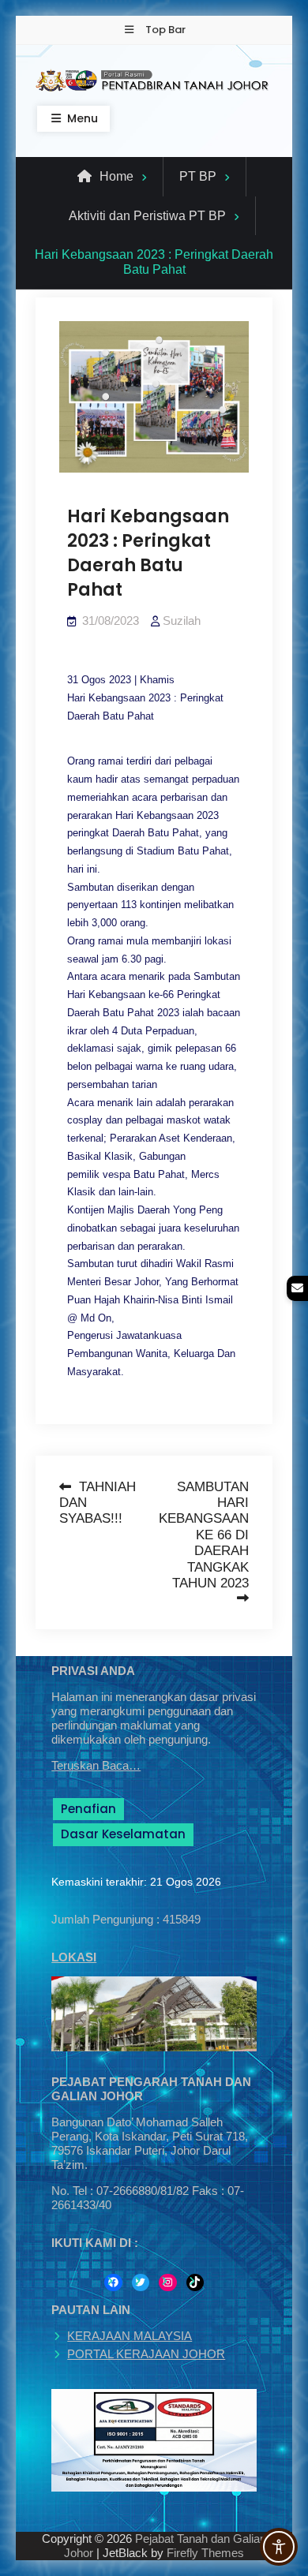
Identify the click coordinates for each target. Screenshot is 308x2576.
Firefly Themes (205, 2553)
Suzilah (182, 621)
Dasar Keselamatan (123, 1834)
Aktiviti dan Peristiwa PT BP (147, 216)
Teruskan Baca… (96, 1765)
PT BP (198, 176)
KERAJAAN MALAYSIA (130, 2336)
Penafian (88, 1809)
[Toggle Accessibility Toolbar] (279, 2547)
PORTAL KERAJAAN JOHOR (146, 2354)
